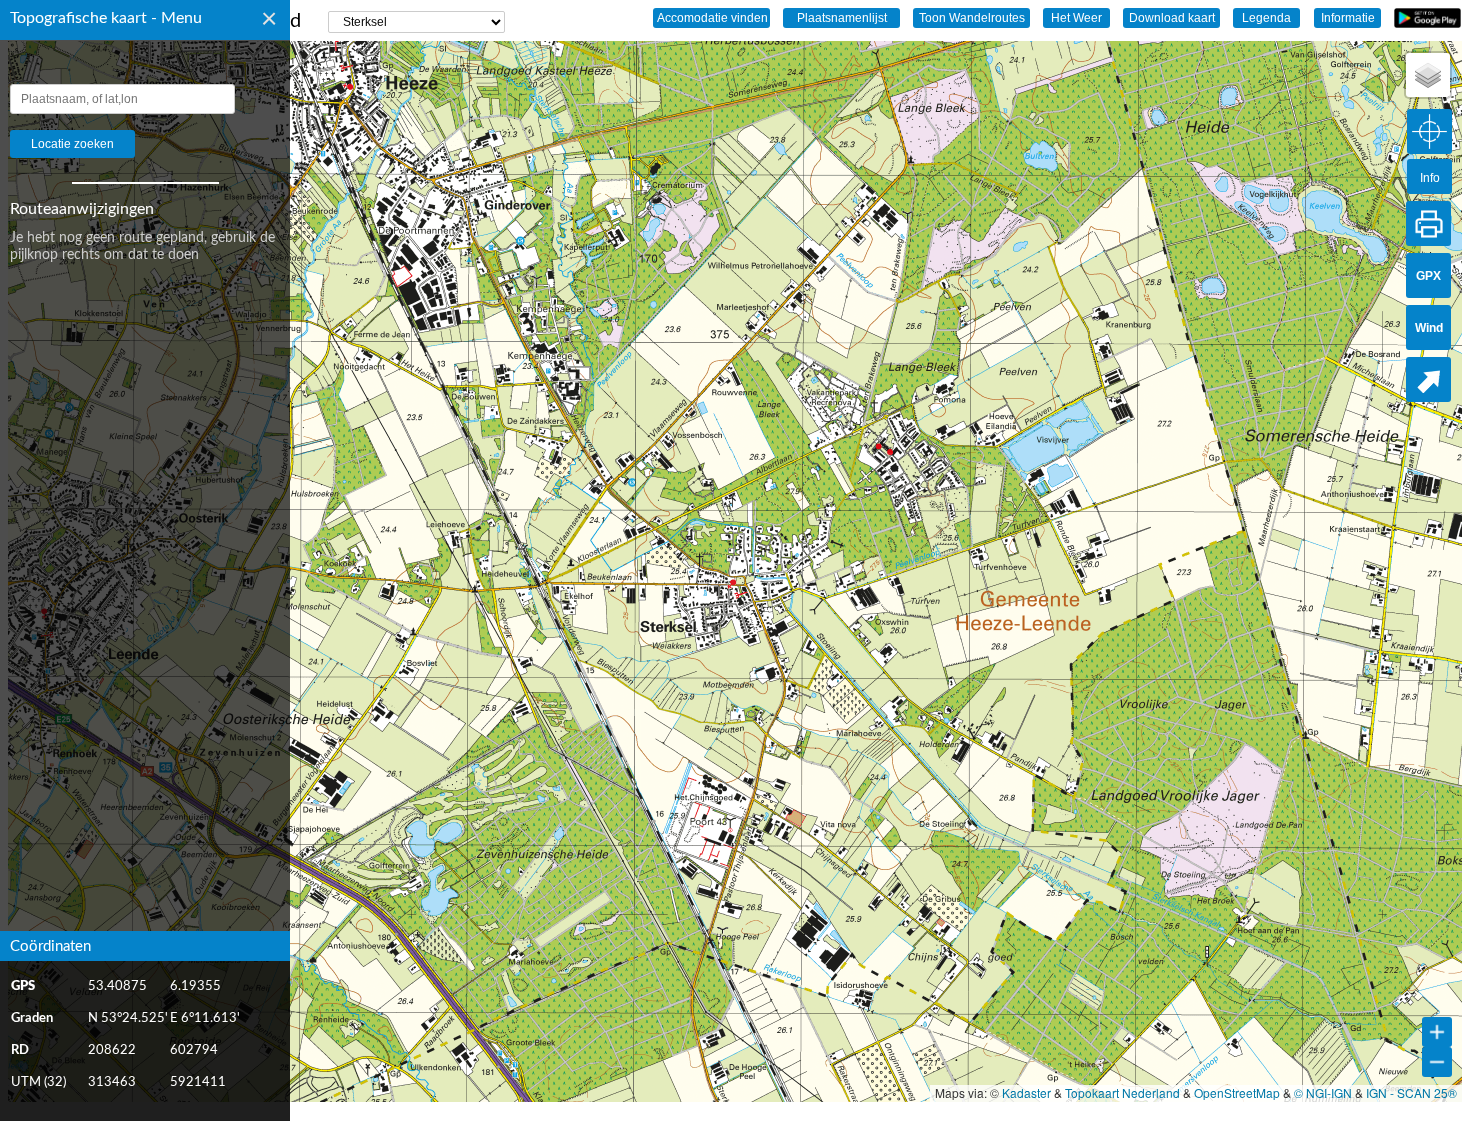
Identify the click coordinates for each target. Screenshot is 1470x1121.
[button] (1428, 75)
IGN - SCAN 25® (1411, 1092)
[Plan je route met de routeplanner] (1428, 379)
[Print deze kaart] (1428, 223)
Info (1430, 178)
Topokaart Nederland (1122, 1092)
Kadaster (1026, 1092)
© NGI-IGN (1323, 1092)
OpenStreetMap (1237, 1092)
